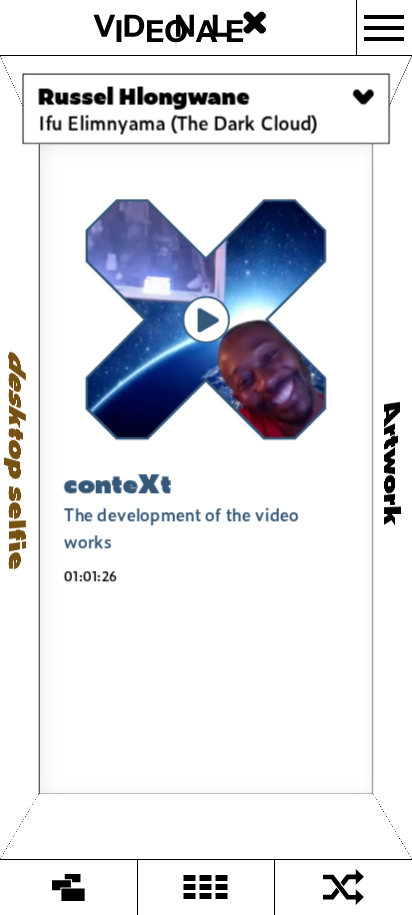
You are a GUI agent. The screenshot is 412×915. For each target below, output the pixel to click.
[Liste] (207, 887)
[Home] (69, 887)
